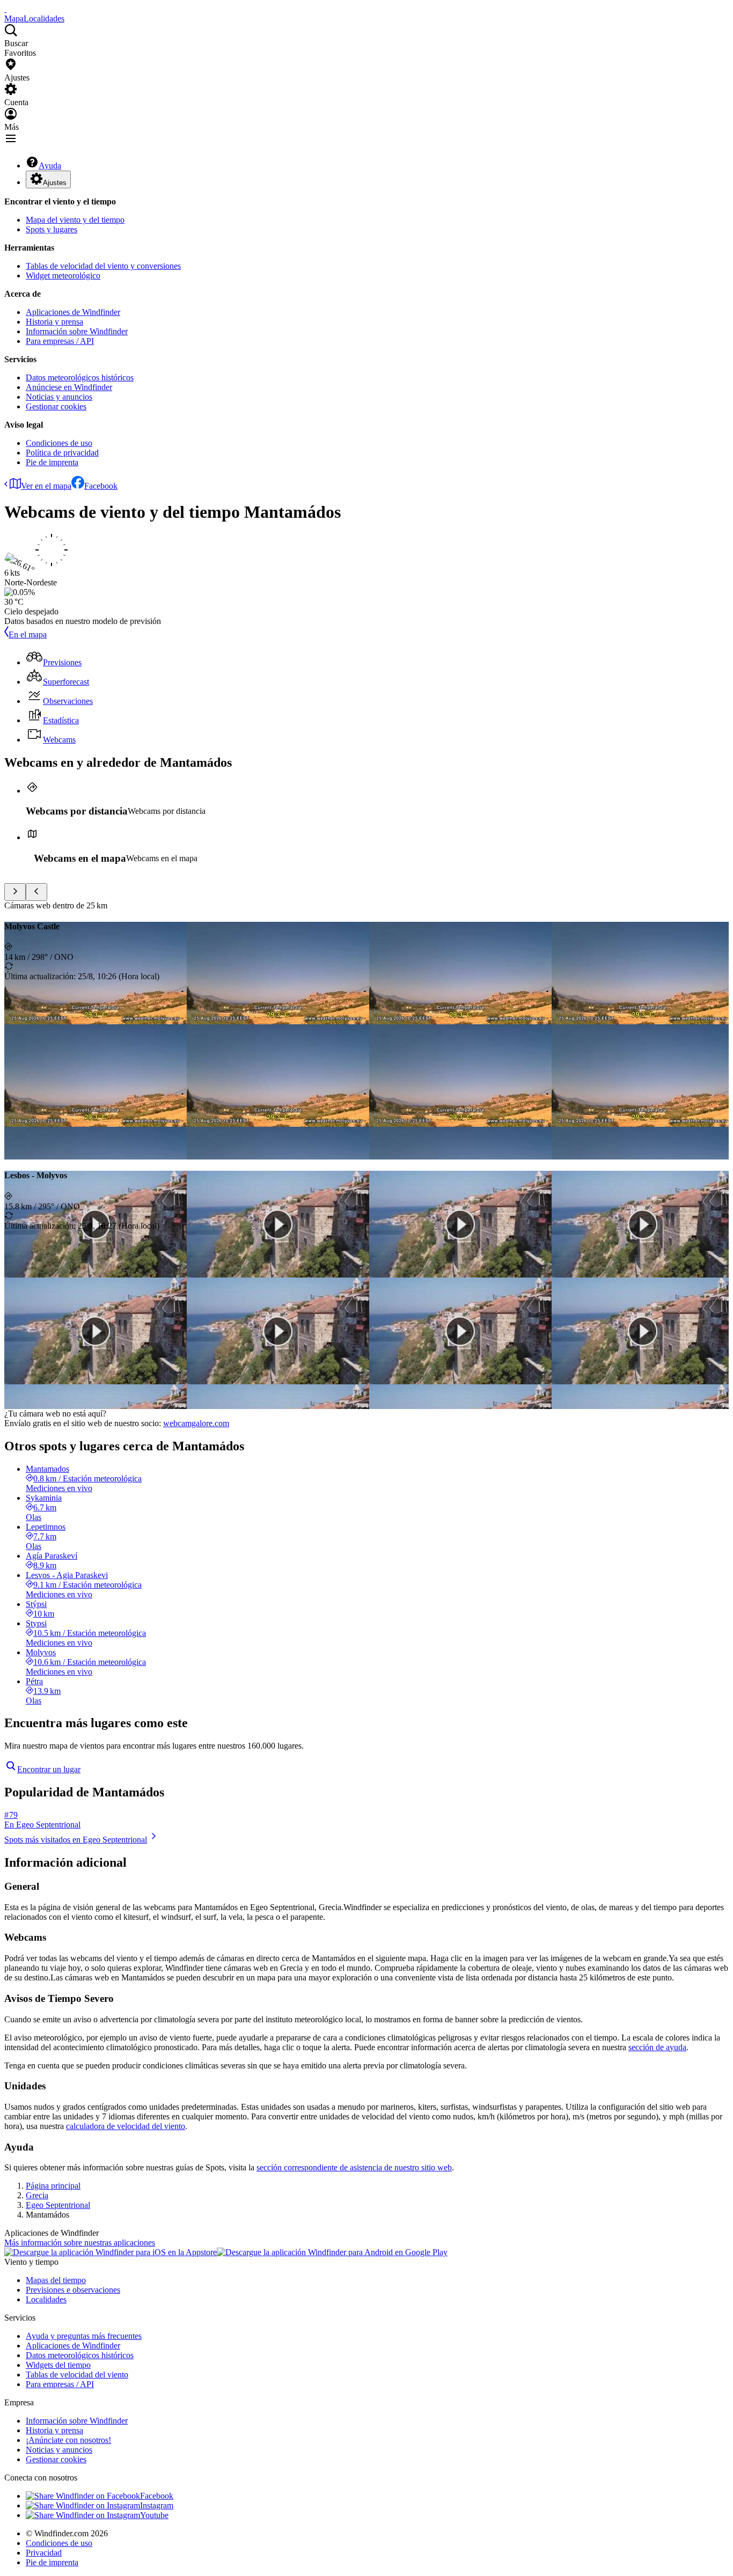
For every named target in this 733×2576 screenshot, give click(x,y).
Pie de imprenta (52, 462)
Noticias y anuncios (59, 397)
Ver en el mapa (46, 486)
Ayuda (50, 166)
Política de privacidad (62, 453)
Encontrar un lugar (49, 1769)
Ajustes (55, 183)
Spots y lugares (52, 229)
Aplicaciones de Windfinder (73, 312)
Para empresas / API (60, 341)
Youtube (154, 2515)
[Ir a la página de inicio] (5, 9)
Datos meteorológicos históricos (80, 377)
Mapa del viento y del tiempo (75, 220)
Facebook (101, 486)
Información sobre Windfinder (77, 331)
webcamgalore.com (196, 1423)
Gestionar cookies (56, 406)
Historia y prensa (54, 322)
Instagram (157, 2505)
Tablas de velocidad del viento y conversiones (103, 266)
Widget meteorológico (63, 276)
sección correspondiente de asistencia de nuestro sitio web (354, 2167)
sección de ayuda (657, 2047)
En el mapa (28, 634)
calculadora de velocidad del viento (126, 2126)
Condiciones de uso (59, 443)
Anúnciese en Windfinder (69, 387)
